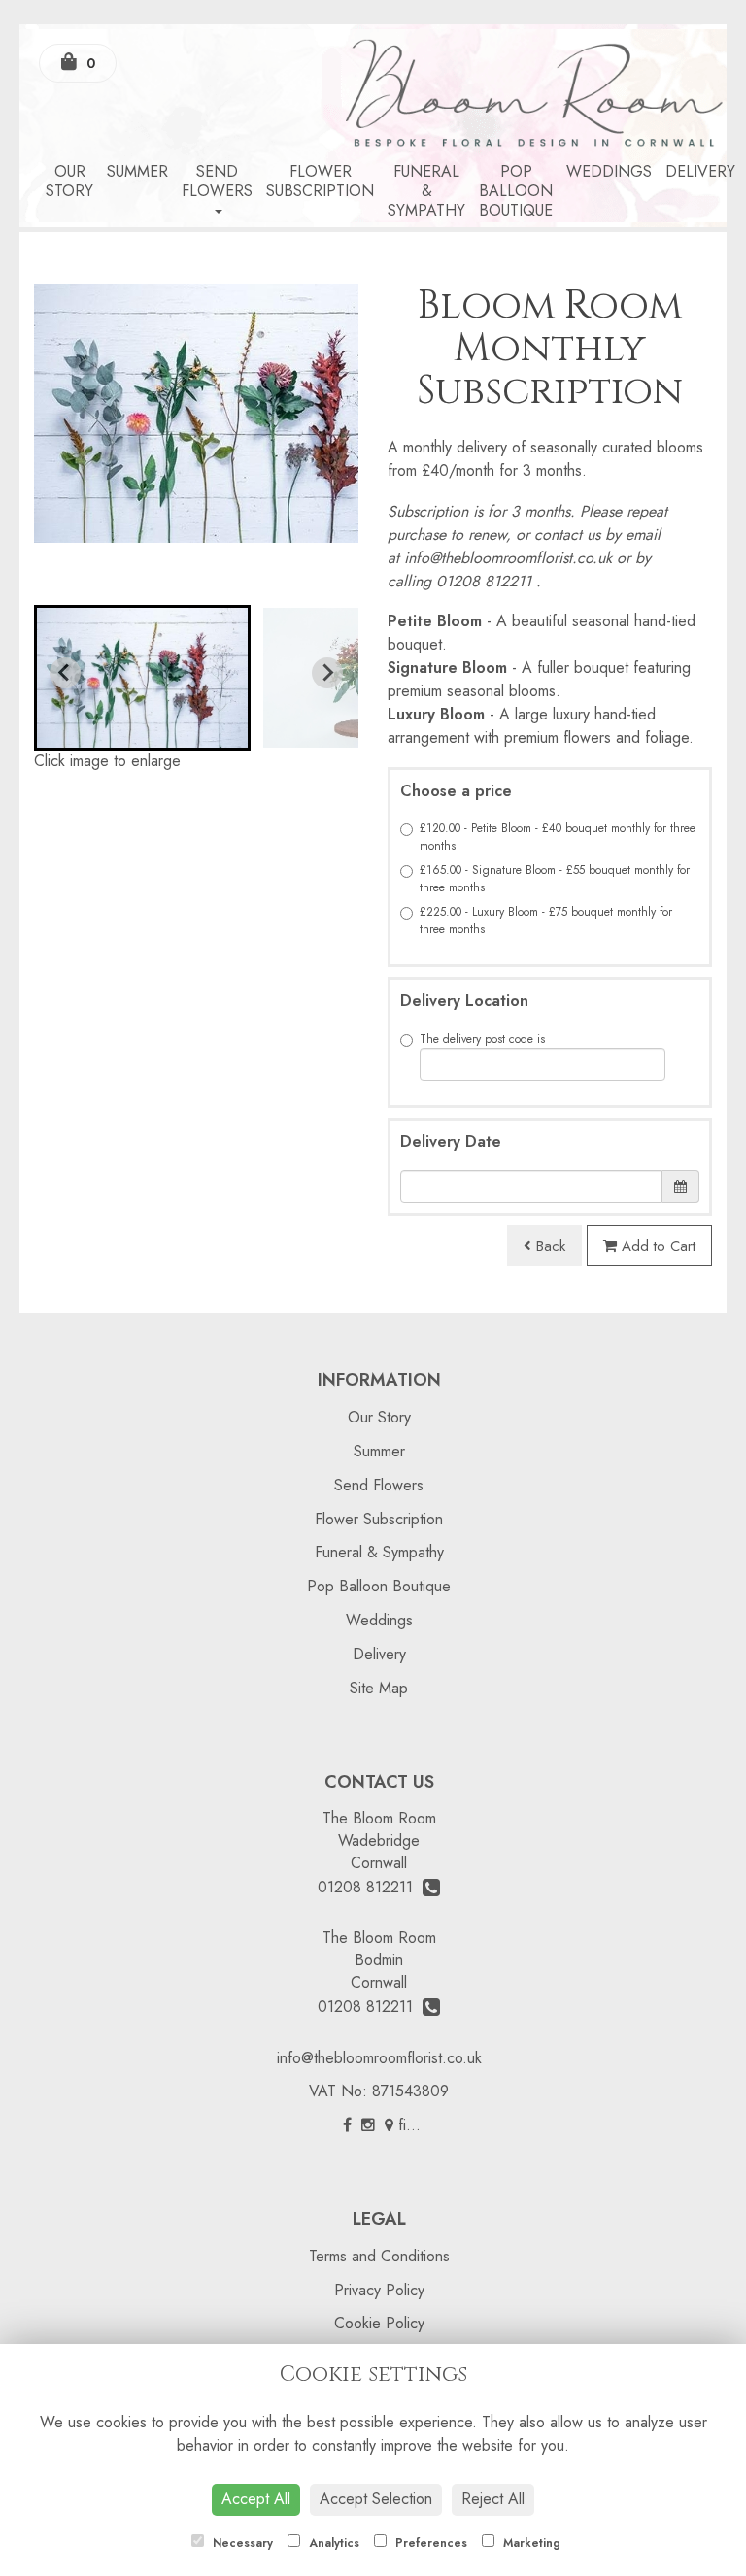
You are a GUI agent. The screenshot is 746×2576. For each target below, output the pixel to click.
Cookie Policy (379, 2323)
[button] (142, 678)
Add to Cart (656, 1246)
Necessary (241, 2543)
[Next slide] (327, 673)
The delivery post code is (482, 1039)
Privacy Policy (379, 2290)
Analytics (332, 2543)
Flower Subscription (320, 181)
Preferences (429, 2543)
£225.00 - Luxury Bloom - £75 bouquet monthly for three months (546, 920)
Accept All (256, 2499)
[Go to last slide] (65, 673)
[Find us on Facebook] (347, 2125)
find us (418, 2125)
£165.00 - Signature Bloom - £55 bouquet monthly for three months (555, 879)
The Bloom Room (379, 1818)
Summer (137, 171)
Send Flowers (217, 181)
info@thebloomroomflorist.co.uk (379, 2058)
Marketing (530, 2543)
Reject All (493, 2499)
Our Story (69, 181)
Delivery (700, 171)
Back (548, 1246)
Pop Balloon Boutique (516, 191)
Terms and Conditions (379, 2256)
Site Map (379, 1688)
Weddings (609, 171)
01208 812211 (370, 1887)
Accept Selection (376, 2499)
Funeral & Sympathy (426, 191)
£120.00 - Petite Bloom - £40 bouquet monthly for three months (558, 837)
